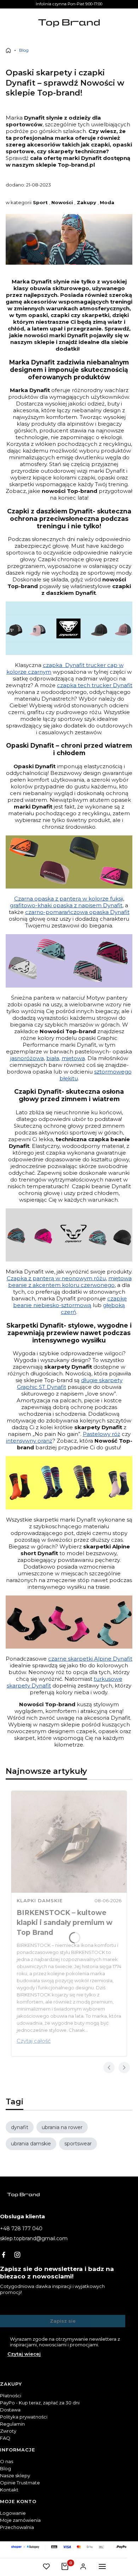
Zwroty (8, 2431)
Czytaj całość (34, 2041)
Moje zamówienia (20, 2520)
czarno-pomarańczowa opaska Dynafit (77, 912)
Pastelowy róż (102, 1434)
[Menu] (102, 2566)
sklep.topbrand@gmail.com (34, 2238)
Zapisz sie (63, 2321)
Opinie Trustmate (20, 2483)
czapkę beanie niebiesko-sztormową (70, 1302)
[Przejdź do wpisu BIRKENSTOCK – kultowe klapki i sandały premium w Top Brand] (69, 1842)
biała (53, 1058)
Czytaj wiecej (24, 2354)
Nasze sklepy (15, 2476)
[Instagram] (17, 2255)
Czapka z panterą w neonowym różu (56, 1278)
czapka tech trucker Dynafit (95, 685)
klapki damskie (40, 1901)
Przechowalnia (17, 2527)
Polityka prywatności (24, 2417)
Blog (24, 50)
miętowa (73, 1058)
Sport (40, 202)
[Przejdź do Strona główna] (8, 50)
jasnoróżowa (27, 1058)
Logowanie (13, 2513)
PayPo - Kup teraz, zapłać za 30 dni (40, 2403)
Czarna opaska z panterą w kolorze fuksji (69, 899)
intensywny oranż (29, 1441)
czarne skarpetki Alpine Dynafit (90, 1659)
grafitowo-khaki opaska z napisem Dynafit (66, 905)
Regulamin (12, 2424)
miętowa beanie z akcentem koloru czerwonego (70, 1282)
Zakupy (87, 202)
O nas (7, 2461)
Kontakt (9, 2490)
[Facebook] (4, 2255)
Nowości (62, 202)
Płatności (11, 2396)
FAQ (5, 2438)
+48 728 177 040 (21, 2229)
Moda (107, 202)
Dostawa (10, 2410)
